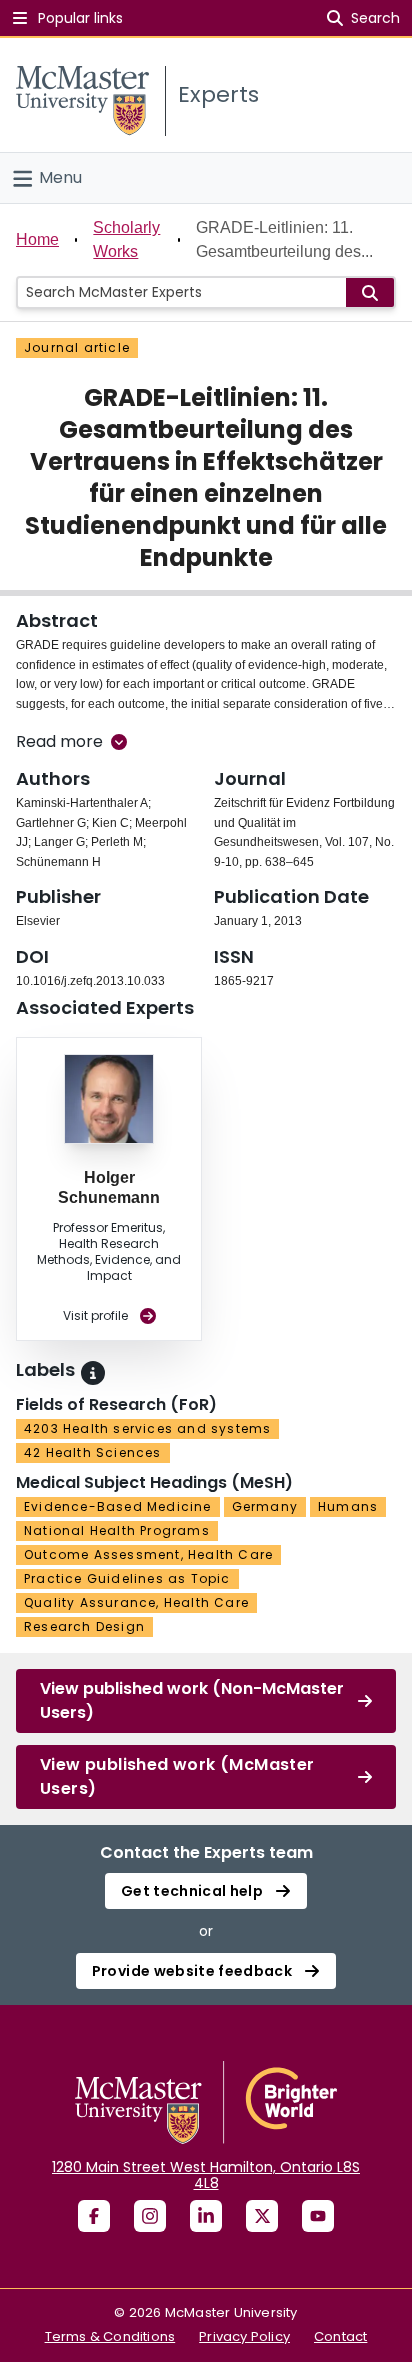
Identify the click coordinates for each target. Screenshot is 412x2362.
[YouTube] (318, 2216)
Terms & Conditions (110, 2336)
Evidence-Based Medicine (118, 1506)
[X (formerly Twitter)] (262, 2216)
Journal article (77, 347)
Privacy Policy (244, 2336)
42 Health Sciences (93, 1452)
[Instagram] (150, 2216)
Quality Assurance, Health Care (136, 1602)
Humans (348, 1506)
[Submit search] (370, 292)
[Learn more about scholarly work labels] (93, 1373)
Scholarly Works (126, 239)
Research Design (84, 1626)
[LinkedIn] (206, 2216)
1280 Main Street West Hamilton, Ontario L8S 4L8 (206, 2175)
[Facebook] (94, 2216)
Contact (340, 2336)
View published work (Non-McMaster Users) (192, 1700)
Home (37, 239)
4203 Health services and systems (147, 1428)
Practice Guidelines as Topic (127, 1578)
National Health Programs (117, 1530)
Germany (265, 1506)
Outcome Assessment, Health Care (148, 1554)
